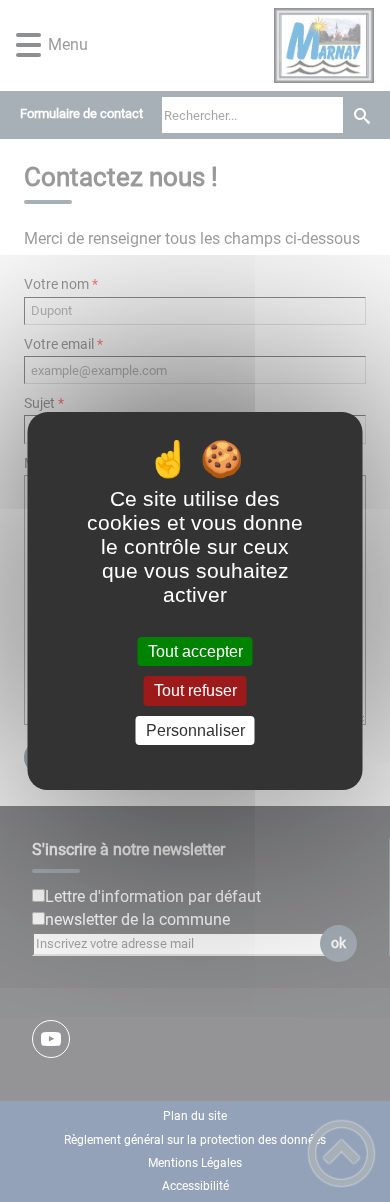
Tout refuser (195, 691)
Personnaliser (195, 730)
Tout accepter (195, 651)
